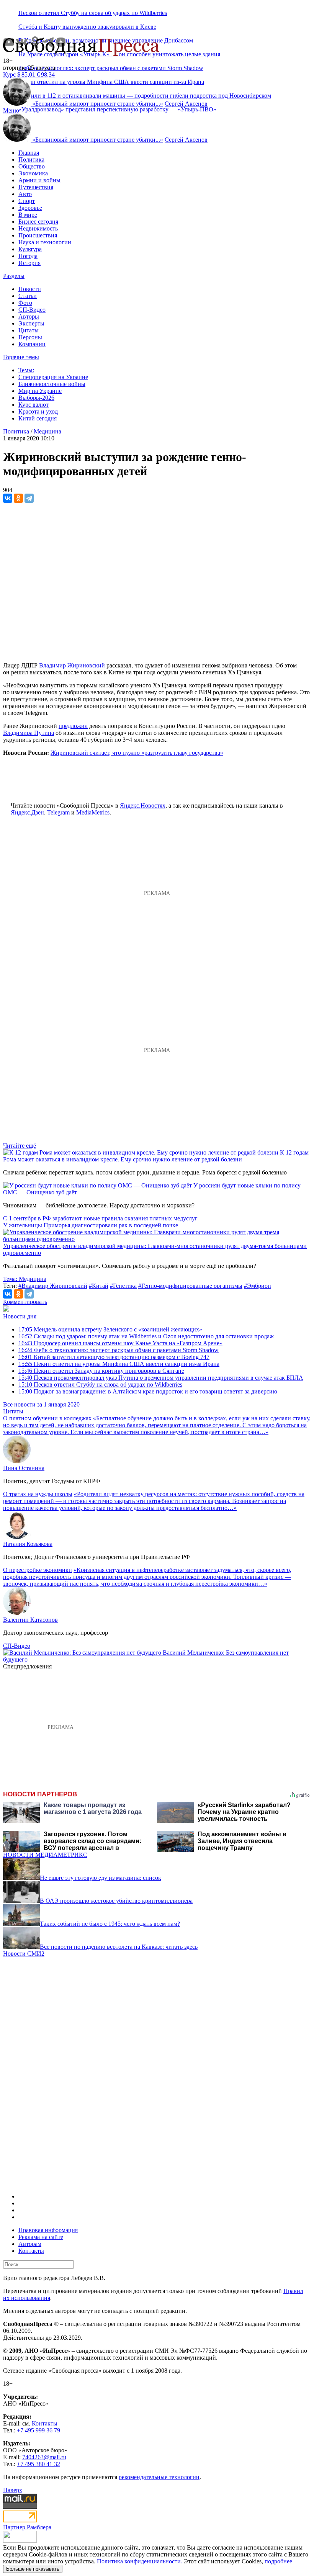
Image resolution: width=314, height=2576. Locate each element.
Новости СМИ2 (24, 1954)
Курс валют (34, 405)
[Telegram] (29, 498)
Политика (31, 159)
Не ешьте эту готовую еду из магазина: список (101, 1878)
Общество (32, 166)
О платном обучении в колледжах (47, 1418)
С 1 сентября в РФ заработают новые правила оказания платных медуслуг (100, 1218)
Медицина (47, 431)
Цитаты (29, 330)
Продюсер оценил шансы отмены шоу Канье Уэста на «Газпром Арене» (120, 1343)
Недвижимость (38, 228)
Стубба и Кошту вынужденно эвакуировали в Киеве (87, 27)
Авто (25, 194)
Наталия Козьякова (28, 1544)
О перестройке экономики (38, 1570)
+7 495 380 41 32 (38, 2464)
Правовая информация (48, 2230)
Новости (30, 289)
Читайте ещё (20, 1146)
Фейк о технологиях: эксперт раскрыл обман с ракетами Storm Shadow (111, 68)
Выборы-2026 (36, 398)
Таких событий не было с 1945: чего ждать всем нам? (110, 1924)
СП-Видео (32, 310)
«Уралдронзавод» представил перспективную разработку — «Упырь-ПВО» (117, 109)
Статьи (28, 296)
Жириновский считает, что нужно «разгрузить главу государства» (137, 753)
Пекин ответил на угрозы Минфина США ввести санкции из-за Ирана (119, 1364)
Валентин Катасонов (30, 1620)
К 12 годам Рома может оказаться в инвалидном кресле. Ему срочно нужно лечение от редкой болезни (156, 1156)
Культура (30, 249)
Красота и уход (38, 411)
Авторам (30, 2244)
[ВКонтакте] (8, 498)
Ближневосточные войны (52, 384)
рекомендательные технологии (159, 2477)
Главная (29, 153)
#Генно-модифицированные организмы (190, 1286)
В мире (28, 215)
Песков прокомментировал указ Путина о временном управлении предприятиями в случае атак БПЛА (161, 1378)
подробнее (278, 2561)
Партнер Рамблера (27, 2527)
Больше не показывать (33, 2569)
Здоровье (30, 208)
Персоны (30, 337)
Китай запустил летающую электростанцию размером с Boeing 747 (114, 1357)
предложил (73, 726)
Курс (9, 74)
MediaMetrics (93, 812)
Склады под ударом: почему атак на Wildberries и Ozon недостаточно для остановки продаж (146, 1336)
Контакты (31, 2251)
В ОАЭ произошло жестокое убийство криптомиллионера (116, 1901)
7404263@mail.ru (44, 2457)
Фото (25, 303)
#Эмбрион (258, 1286)
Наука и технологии (45, 242)
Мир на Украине (40, 391)
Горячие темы (21, 357)
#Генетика (123, 1286)
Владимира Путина (29, 733)
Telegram (58, 812)
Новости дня (20, 1316)
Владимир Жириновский (72, 665)
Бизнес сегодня (38, 222)
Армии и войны (39, 180)
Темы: (26, 370)
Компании (32, 344)
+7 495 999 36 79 (38, 2430)
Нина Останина (24, 1468)
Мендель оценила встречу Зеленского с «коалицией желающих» (110, 1329)
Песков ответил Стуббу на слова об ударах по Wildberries (93, 13)
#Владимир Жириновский (53, 1286)
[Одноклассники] (18, 498)
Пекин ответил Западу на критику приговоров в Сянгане (101, 1371)
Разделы (14, 276)
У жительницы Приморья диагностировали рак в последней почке (91, 1225)
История (29, 263)
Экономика (33, 173)
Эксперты (31, 323)
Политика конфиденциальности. (140, 2561)
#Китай (99, 1286)
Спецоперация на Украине (53, 377)
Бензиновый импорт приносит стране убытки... (98, 104)
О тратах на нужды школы (38, 1494)
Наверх (13, 2490)
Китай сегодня (38, 418)
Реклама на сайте (41, 2237)
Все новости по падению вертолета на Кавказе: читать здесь (119, 1947)
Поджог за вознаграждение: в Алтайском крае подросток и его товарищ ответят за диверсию (148, 1391)
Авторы (29, 316)
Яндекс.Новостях (143, 806)
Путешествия (36, 187)
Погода (28, 256)
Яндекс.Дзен (27, 812)
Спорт (27, 201)
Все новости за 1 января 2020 (41, 1404)
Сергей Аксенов (186, 104)
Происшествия (38, 235)
